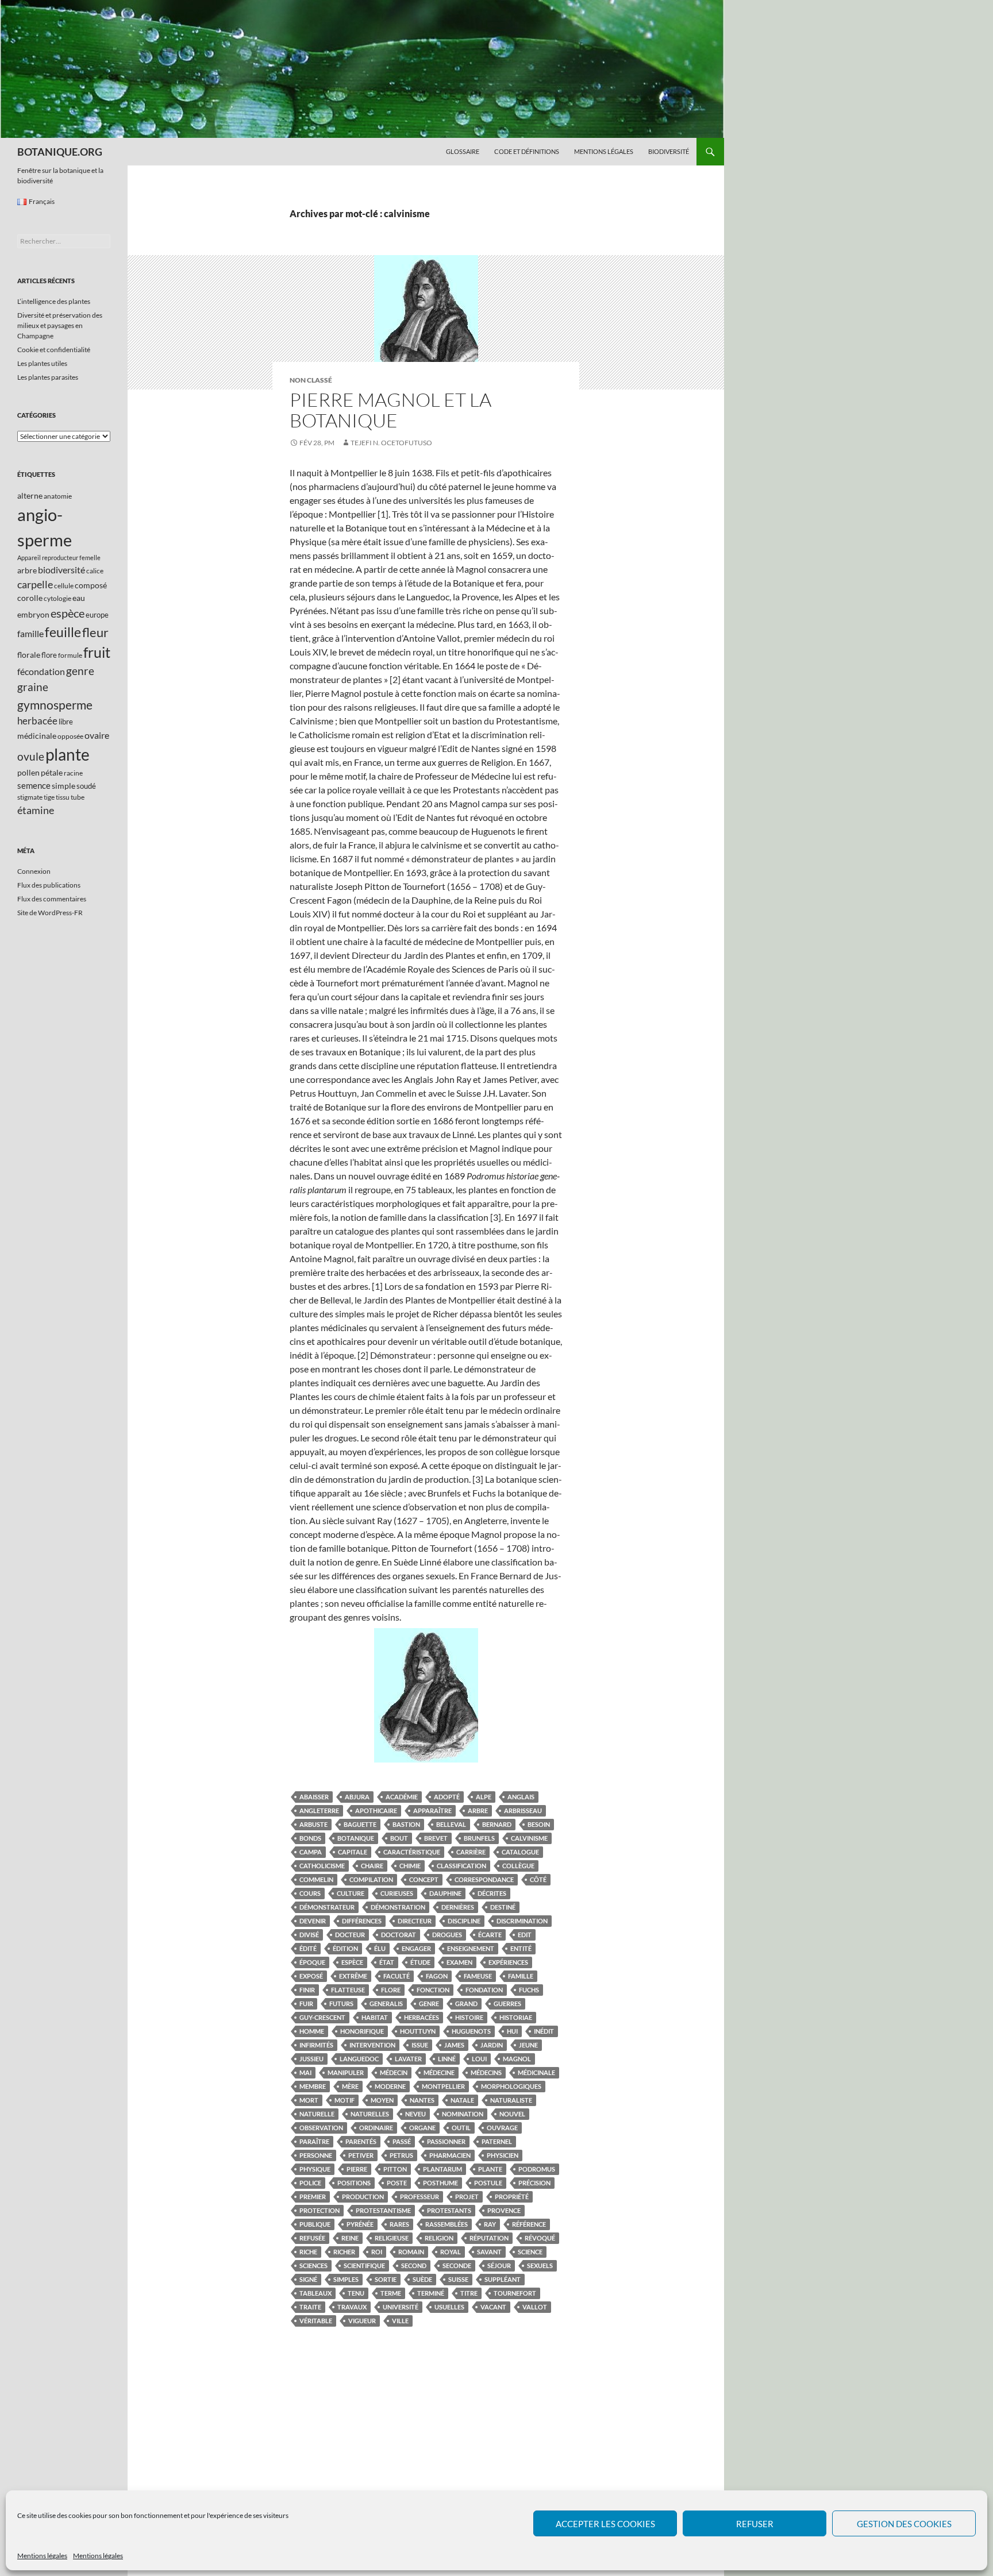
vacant (493, 2307)
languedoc (359, 2059)
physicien (503, 2155)
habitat (375, 2017)
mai (305, 2072)
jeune (528, 2045)
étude (420, 1962)
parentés (361, 2141)
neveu (415, 2114)
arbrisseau (523, 1810)
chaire (372, 1866)
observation (321, 2128)
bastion (406, 1824)
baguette (360, 1824)
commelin (316, 1879)
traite (310, 2307)
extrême (353, 1976)
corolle (30, 598)
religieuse (392, 2238)
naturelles (370, 2114)
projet (467, 2197)
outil (461, 2128)
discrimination (522, 1921)
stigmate (30, 797)
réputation (489, 2238)
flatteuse (348, 1990)
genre (429, 2004)
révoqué (540, 2238)
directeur (415, 1921)
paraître (314, 2141)
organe (422, 2128)
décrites (492, 1893)
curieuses (397, 1893)
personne (316, 2155)
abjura (357, 1797)
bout (399, 1838)
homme (312, 2031)
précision (534, 2183)
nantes (422, 2100)
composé (91, 585)
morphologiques (511, 2086)
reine (350, 2238)
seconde (457, 2265)
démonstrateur (327, 1907)
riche (308, 2252)
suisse (458, 2279)
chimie (410, 1866)
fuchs (529, 1990)
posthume (440, 2183)
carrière (471, 1852)
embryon (33, 614)
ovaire (97, 735)
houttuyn (418, 2031)
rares (399, 2224)
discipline (464, 1921)
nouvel (512, 2114)
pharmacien (450, 2155)
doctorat (399, 1935)
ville (400, 2321)
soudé (86, 786)
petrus (401, 2155)
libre (66, 722)
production (363, 2197)
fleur (95, 632)
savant (489, 2252)
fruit (97, 652)
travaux (352, 2307)
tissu (63, 797)
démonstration (398, 1907)
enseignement (471, 1948)
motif (345, 2100)
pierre (357, 2169)
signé (308, 2279)
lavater (408, 2059)
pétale (52, 772)
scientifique (364, 2265)
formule (70, 655)
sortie (386, 2279)
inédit (544, 2031)
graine (33, 687)
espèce (352, 1962)
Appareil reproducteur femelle (59, 558)
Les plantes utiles (42, 363)
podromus (537, 2169)
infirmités (316, 2045)
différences (362, 1921)
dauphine (445, 1893)
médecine (439, 2072)
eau (79, 598)
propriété (512, 2197)
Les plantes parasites (48, 377)
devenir (313, 1921)
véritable (316, 2321)
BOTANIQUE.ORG (60, 152)
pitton (395, 2169)
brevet (436, 1838)
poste (397, 2183)
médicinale (536, 2072)
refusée (312, 2238)
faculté (397, 1976)
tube (78, 797)
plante (490, 2169)
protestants (449, 2210)
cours (310, 1893)
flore (391, 1990)
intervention (372, 2045)
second (414, 2265)
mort (309, 2100)
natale (462, 2100)
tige (49, 797)
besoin (539, 1824)
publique (315, 2224)
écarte (490, 1935)
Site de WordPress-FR (50, 913)
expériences (508, 1962)
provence (504, 2210)
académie (402, 1797)
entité (521, 1948)
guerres (507, 2004)
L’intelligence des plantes (54, 301)
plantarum (442, 2169)
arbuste (313, 1824)
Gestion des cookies (904, 2524)
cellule (64, 586)
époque (312, 1962)
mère (350, 2086)
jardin (492, 2045)
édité (308, 1948)
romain (411, 2252)
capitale (353, 1852)
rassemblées (447, 2224)
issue (420, 2045)
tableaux (315, 2293)
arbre (478, 1810)
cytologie (57, 598)
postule (488, 2183)
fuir (306, 2004)
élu (380, 1948)
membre (313, 2086)
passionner (446, 2141)
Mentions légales (42, 2556)
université (401, 2307)
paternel (497, 2141)
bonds (310, 1838)
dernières (458, 1907)
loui (479, 2059)
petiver (361, 2155)
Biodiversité (669, 151)
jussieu (311, 2059)
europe (97, 615)
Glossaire (463, 151)
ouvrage (502, 2128)
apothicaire (376, 1810)
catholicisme (322, 1866)
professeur (419, 2197)
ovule (31, 756)
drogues (447, 1935)
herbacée (37, 721)
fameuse (478, 1976)
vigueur (362, 2321)
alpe (484, 1797)
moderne (390, 2086)
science (530, 2252)
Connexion (34, 871)
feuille (63, 632)
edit (525, 1935)
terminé (431, 2293)
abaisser (314, 1797)
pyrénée (360, 2224)
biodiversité (61, 570)
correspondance (484, 1879)
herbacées (422, 2017)
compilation (371, 1879)
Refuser (755, 2524)
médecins (486, 2072)
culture (351, 1893)
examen (459, 1962)
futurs (341, 2004)
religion (439, 2238)
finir (307, 1990)
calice (95, 571)
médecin (394, 2072)
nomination (463, 2114)
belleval (451, 1824)
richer (344, 2252)
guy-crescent (322, 2017)
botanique (356, 1838)
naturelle (317, 2114)
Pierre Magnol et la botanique (390, 410)
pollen (28, 772)
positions (354, 2183)
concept (424, 1879)
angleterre (319, 1810)
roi (377, 2252)
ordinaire (376, 2128)
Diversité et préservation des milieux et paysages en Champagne (60, 325)
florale (29, 655)
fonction (433, 1990)
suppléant (503, 2279)
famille (521, 1976)
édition (345, 1948)
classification (461, 1866)
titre (469, 2293)
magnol (517, 2059)
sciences (313, 2265)
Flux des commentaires (52, 899)
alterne (30, 495)
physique (315, 2169)
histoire (469, 2017)
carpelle (35, 584)
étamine (36, 810)
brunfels (479, 1838)
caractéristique (412, 1852)
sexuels (540, 2265)
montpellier (443, 2086)
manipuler (346, 2072)
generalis (386, 2004)
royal (451, 2252)
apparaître (432, 1810)
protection (320, 2210)
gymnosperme (55, 705)
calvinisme (529, 1838)
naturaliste (511, 2100)
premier (313, 2197)
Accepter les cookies (605, 2524)
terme (391, 2293)
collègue (518, 1866)
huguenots (471, 2031)
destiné (503, 1907)
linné (447, 2059)
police (310, 2183)
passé (402, 2141)
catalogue (520, 1852)
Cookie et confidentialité (54, 350)
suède (422, 2279)
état (387, 1962)
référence (529, 2224)
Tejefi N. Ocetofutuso (391, 443)
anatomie (58, 496)
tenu (356, 2293)
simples (346, 2279)
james (454, 2045)
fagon (437, 1976)
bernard (497, 1824)
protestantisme (383, 2210)
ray (490, 2224)
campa (311, 1852)
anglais (521, 1797)
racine (73, 773)
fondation (484, 1990)
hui (512, 2031)
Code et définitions (527, 151)
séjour (499, 2265)
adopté (447, 1797)
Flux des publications (49, 885)
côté (538, 1879)
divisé (309, 1935)
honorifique (362, 2031)
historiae (516, 2017)
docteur (350, 1935)
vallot (535, 2307)
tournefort (515, 2293)
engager (416, 1948)
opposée (70, 736)
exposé (311, 1976)
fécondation (41, 671)
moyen (382, 2100)
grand (466, 2004)
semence (34, 785)
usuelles (449, 2307)
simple (63, 786)
